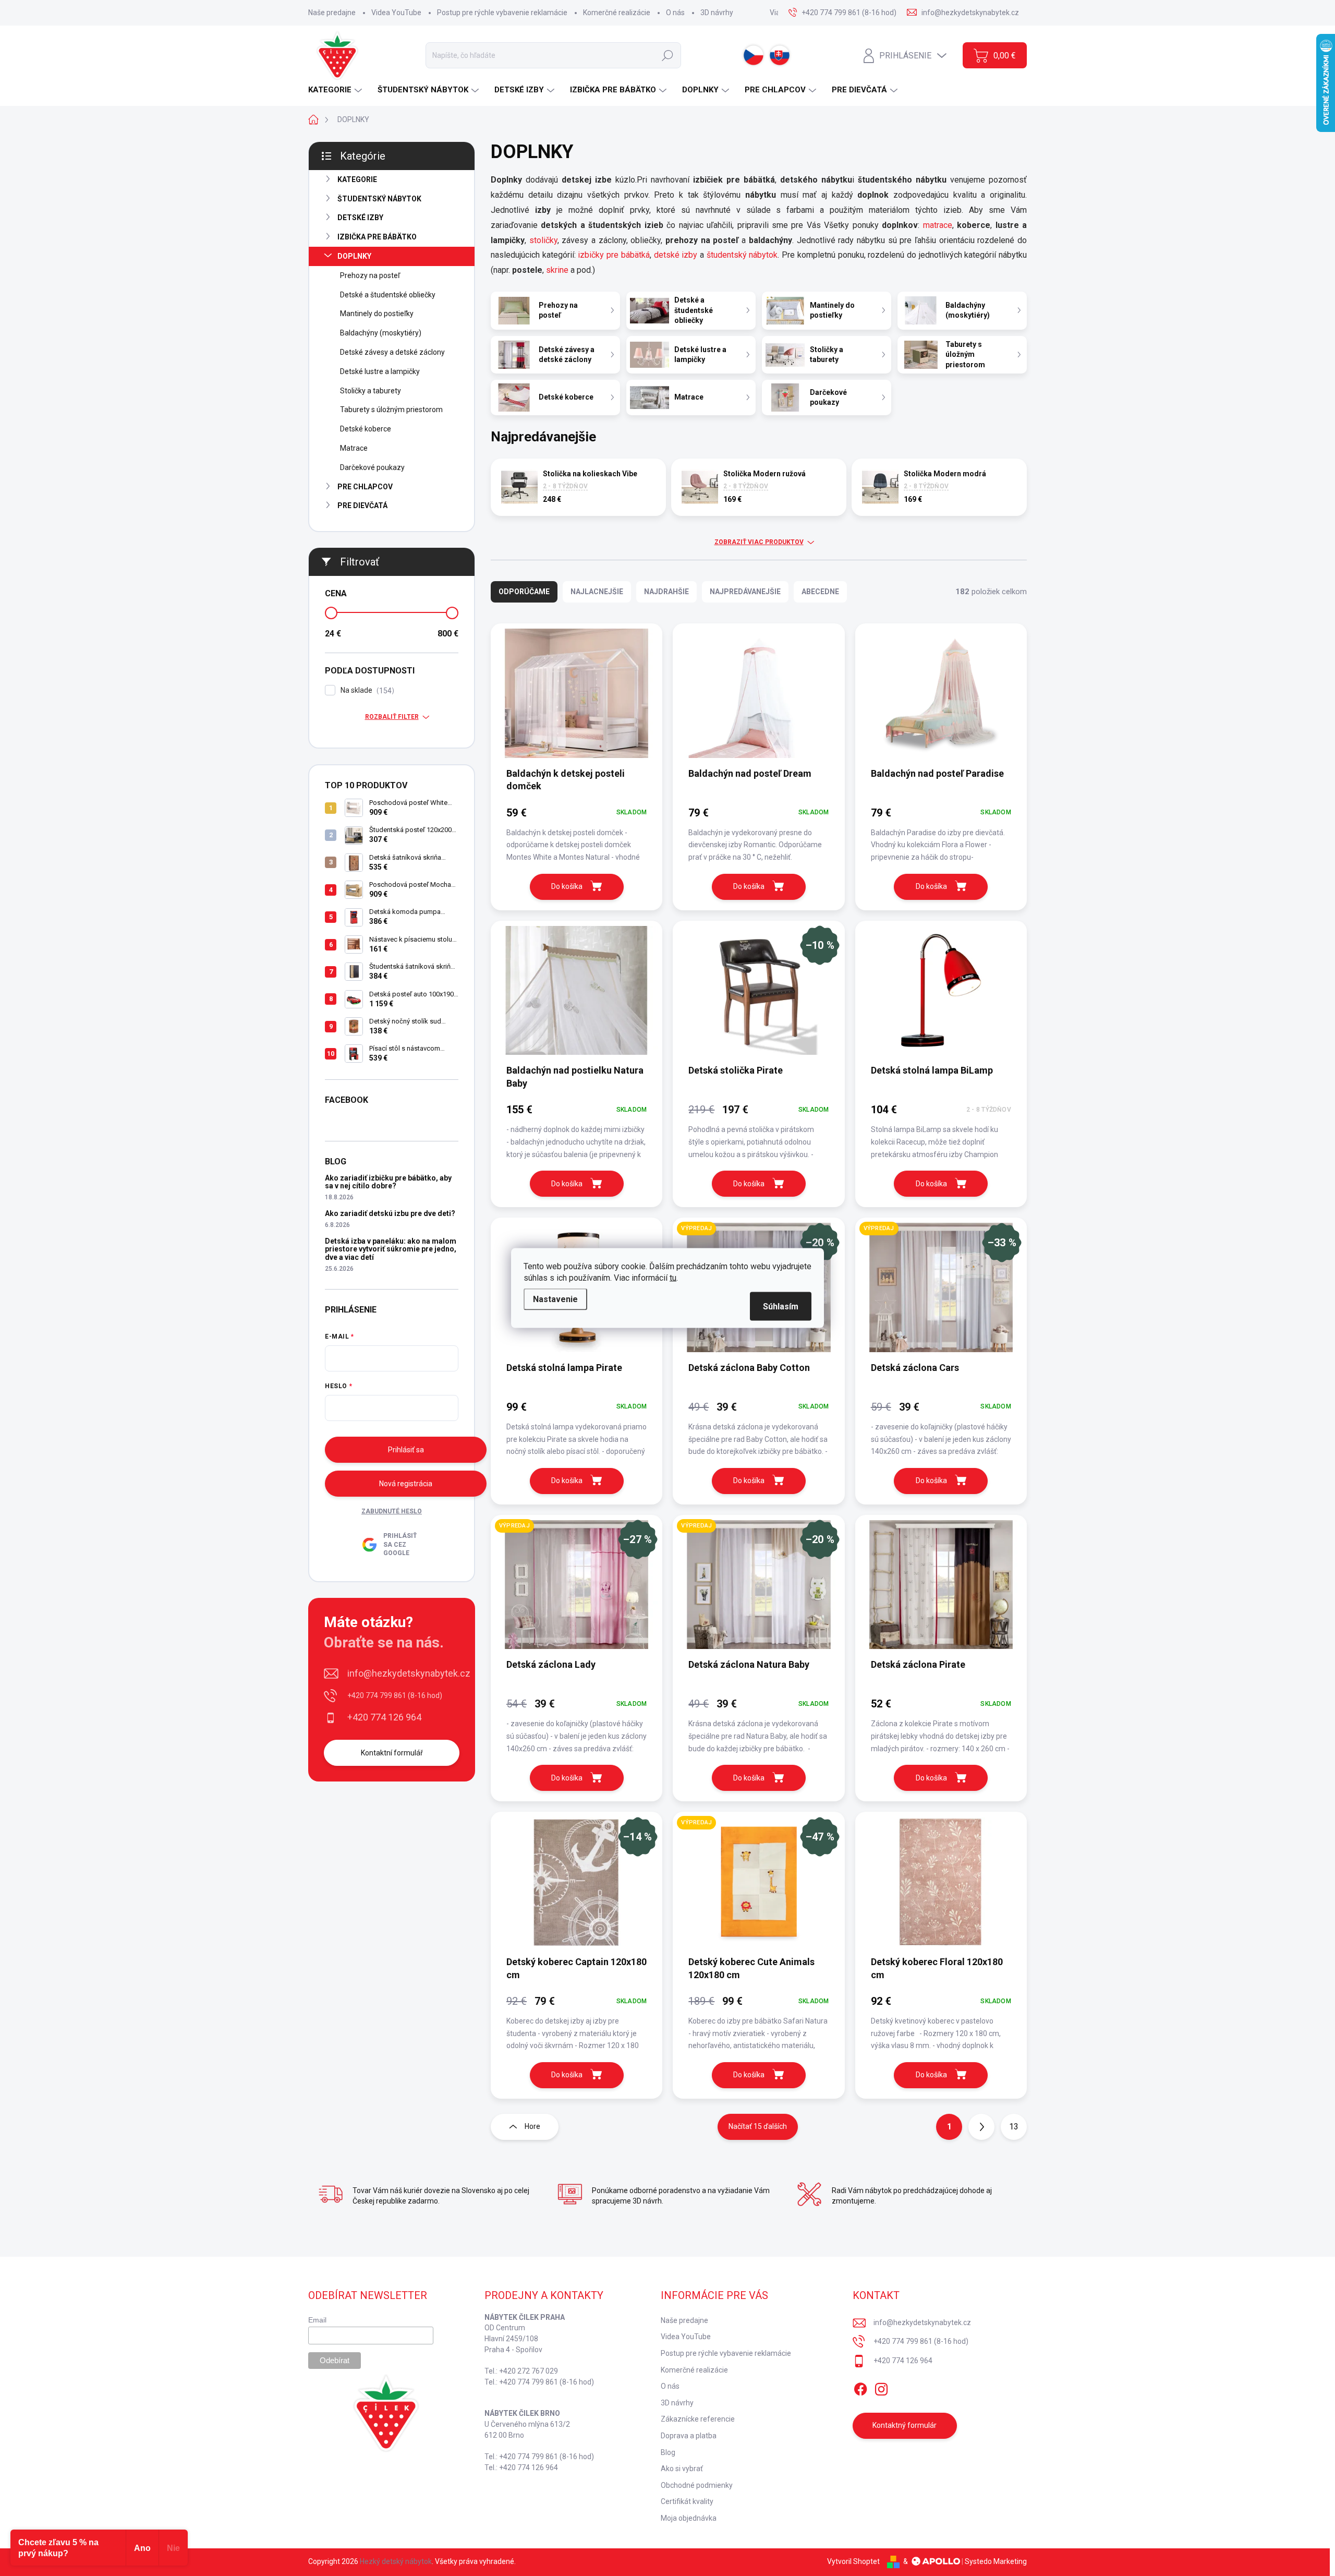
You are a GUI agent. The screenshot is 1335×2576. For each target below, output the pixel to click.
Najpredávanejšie (745, 592)
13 (1014, 2127)
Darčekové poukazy (372, 467)
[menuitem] (336, 90)
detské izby (676, 255)
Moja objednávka (689, 2518)
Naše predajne (332, 13)
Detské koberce (366, 429)
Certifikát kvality (687, 2501)
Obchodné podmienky (697, 2485)
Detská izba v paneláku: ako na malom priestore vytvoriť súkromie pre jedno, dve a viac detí (391, 1249)
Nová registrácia (406, 1484)
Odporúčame (524, 592)
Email (317, 2320)
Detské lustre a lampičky (380, 371)
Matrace (354, 448)
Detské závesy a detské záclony (392, 352)
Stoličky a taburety (371, 391)
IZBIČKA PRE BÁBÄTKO (377, 237)
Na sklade (366, 690)
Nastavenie (555, 1299)
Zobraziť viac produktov (759, 542)
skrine (557, 270)
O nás (675, 13)
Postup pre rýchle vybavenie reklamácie (502, 13)
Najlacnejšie (597, 592)
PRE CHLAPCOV (365, 487)
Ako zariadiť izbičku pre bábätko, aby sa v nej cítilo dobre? (388, 1182)
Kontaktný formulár (905, 2425)
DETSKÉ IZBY (360, 218)
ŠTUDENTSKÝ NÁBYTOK (379, 199)
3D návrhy (717, 13)
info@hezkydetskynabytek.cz (409, 1673)
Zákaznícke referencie (698, 2419)
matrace (938, 225)
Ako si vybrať (682, 2469)
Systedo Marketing (996, 2561)
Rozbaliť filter (392, 717)
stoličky (542, 240)
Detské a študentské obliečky (388, 295)
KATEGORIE (357, 179)
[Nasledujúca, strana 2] (981, 2127)
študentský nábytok (742, 255)
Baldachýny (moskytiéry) (381, 333)
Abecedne (820, 592)
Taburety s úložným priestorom (391, 410)
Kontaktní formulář (392, 1753)
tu (673, 1278)
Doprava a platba (689, 2436)
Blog (668, 2452)
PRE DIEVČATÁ (362, 505)
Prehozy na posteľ (370, 275)
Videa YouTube (396, 13)
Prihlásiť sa (406, 1450)
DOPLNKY (354, 256)
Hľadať (667, 55)
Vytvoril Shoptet (853, 2561)
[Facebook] (860, 2387)
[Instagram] (881, 2387)
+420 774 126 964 (384, 1717)
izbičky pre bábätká (614, 255)
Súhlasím (781, 1307)
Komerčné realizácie (617, 13)
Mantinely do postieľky (377, 314)
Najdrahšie (666, 592)
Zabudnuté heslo (392, 1511)
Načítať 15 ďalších (758, 2126)
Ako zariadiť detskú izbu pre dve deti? (390, 1213)
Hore (532, 2126)
